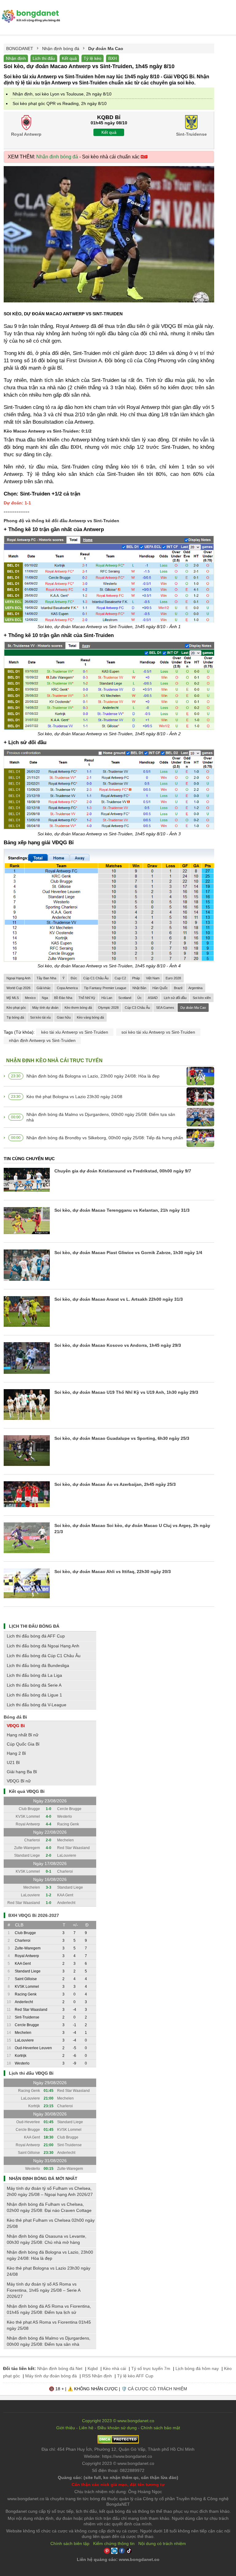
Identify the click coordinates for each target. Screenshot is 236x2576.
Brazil (178, 988)
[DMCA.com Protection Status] (118, 2442)
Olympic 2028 (108, 1008)
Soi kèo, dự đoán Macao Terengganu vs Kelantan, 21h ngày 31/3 (122, 1210)
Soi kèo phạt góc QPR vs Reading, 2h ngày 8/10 (60, 103)
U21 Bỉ (13, 1762)
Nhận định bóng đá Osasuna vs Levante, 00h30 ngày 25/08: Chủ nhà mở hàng (47, 2239)
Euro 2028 (173, 978)
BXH (112, 58)
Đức (74, 978)
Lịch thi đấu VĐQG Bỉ (31, 2073)
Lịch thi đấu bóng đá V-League (37, 1705)
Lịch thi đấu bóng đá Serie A (34, 1685)
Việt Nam (153, 978)
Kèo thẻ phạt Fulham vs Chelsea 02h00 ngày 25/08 (51, 2223)
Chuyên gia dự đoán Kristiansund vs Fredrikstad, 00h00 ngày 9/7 (123, 1171)
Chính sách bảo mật (160, 2428)
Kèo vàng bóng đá (90, 1017)
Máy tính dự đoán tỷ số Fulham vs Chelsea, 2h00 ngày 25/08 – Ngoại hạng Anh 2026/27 (50, 2191)
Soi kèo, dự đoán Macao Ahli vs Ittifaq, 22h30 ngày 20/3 (113, 1572)
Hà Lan (107, 998)
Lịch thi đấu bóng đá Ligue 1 (34, 1695)
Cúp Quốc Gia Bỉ (23, 1744)
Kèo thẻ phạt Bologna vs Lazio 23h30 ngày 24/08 (74, 1097)
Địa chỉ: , (118, 2449)
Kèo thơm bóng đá (78, 1008)
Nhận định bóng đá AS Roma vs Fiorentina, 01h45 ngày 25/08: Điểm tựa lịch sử (49, 2309)
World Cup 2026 (18, 988)
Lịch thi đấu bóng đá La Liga (34, 1675)
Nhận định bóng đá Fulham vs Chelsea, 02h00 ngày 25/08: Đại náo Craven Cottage (49, 2207)
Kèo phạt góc (16, 1008)
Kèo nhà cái (114, 2368)
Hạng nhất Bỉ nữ (23, 1735)
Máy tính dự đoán (45, 1008)
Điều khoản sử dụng (117, 2428)
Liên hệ (86, 2428)
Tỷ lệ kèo (92, 58)
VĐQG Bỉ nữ (19, 1781)
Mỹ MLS (13, 998)
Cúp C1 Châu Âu (96, 978)
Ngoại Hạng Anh (18, 978)
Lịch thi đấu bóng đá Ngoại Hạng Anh (43, 1646)
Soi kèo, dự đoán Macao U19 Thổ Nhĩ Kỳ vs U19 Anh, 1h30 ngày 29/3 (126, 1392)
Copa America (67, 988)
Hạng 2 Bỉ (16, 1753)
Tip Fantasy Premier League (105, 988)
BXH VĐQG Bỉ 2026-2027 (34, 1915)
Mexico (30, 998)
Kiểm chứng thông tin (114, 2543)
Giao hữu (64, 1017)
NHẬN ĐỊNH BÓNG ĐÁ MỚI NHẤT (43, 2178)
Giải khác (44, 988)
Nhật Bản (139, 988)
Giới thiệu (66, 2428)
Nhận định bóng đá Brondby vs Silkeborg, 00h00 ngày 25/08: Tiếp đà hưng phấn (105, 1138)
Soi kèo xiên (202, 998)
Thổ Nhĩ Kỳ (87, 998)
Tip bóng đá (15, 1017)
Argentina (195, 988)
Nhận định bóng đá (57, 157)
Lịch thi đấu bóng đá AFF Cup (36, 1636)
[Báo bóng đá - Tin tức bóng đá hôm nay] (30, 12)
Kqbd (93, 2368)
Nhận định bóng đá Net (60, 2368)
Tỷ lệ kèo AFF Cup (135, 2376)
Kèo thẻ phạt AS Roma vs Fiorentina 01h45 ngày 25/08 (49, 2325)
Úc (140, 998)
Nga (45, 998)
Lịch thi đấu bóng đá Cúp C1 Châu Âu (44, 1656)
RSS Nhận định (97, 2376)
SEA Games (165, 1008)
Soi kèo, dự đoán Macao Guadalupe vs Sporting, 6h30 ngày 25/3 (122, 1438)
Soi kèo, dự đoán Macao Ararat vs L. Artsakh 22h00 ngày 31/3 (119, 1299)
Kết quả (69, 58)
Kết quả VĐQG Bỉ (27, 1791)
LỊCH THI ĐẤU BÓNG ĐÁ (34, 1626)
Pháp (136, 978)
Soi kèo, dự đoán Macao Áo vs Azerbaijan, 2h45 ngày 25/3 (115, 1484)
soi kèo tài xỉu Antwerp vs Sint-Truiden (158, 1032)
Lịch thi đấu (44, 58)
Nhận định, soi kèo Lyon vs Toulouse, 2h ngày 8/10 (62, 94)
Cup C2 (120, 978)
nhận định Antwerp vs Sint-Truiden (42, 1040)
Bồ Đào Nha (63, 998)
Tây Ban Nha (46, 978)
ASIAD (153, 998)
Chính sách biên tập (70, 2543)
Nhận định (16, 58)
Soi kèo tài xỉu (40, 1017)
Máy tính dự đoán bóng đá (51, 2376)
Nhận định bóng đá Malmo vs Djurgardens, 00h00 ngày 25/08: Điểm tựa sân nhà (101, 1117)
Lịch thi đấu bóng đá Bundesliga (38, 1665)
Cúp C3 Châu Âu (137, 1008)
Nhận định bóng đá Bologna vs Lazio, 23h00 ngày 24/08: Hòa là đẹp (93, 1076)
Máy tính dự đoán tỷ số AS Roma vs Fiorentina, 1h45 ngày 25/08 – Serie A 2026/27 (43, 2290)
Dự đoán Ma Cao (193, 1008)
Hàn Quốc (160, 988)
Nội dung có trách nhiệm (162, 2543)
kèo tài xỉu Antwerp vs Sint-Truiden (75, 1032)
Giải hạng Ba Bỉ (22, 1772)
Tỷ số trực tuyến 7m (151, 2368)
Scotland (125, 998)
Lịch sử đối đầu (175, 998)
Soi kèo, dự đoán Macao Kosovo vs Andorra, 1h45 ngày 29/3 (118, 1345)
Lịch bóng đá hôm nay (197, 2368)
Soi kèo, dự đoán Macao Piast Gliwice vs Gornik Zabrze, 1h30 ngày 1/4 (128, 1253)
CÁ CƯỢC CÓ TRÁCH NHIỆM (157, 2389)
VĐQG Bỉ (16, 1726)
